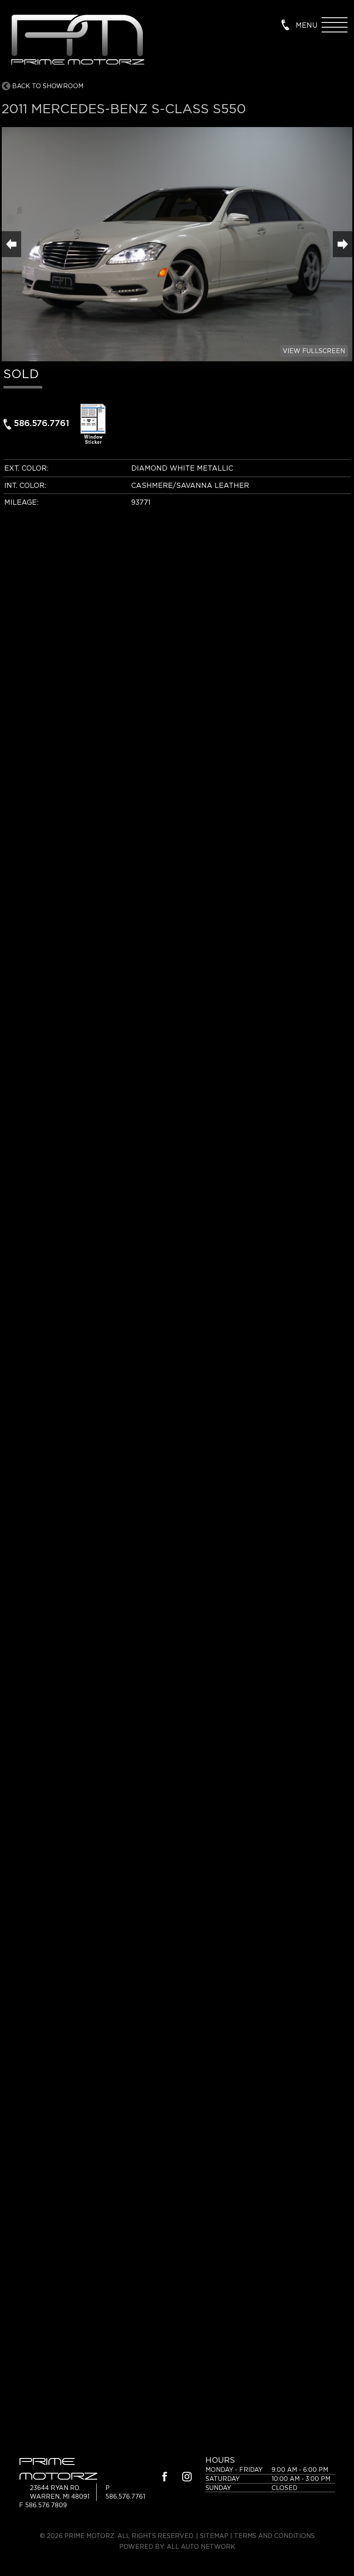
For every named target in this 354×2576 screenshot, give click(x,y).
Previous (11, 244)
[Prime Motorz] (77, 41)
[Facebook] (165, 2478)
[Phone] (285, 24)
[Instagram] (187, 2478)
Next (343, 244)
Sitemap (214, 2536)
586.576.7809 (46, 2505)
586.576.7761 (41, 423)
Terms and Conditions (274, 2536)
